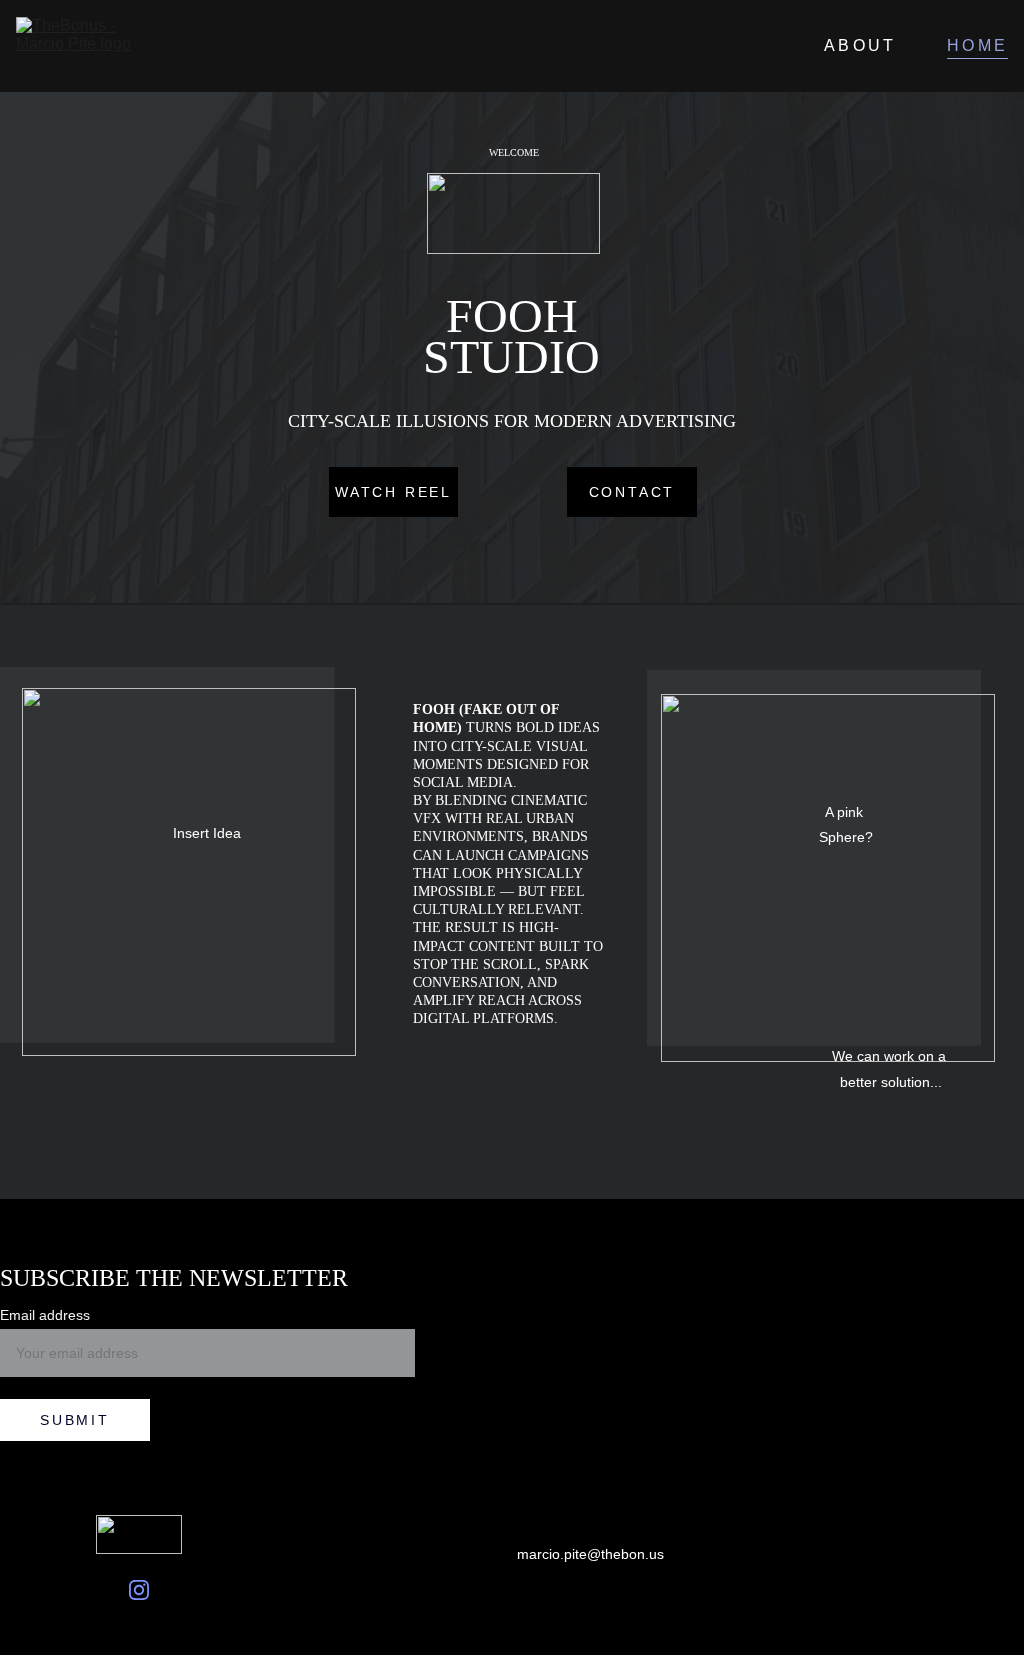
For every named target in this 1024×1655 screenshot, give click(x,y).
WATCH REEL (393, 492)
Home (977, 45)
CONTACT (632, 492)
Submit (75, 1420)
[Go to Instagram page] (139, 1590)
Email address (45, 1315)
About (860, 45)
